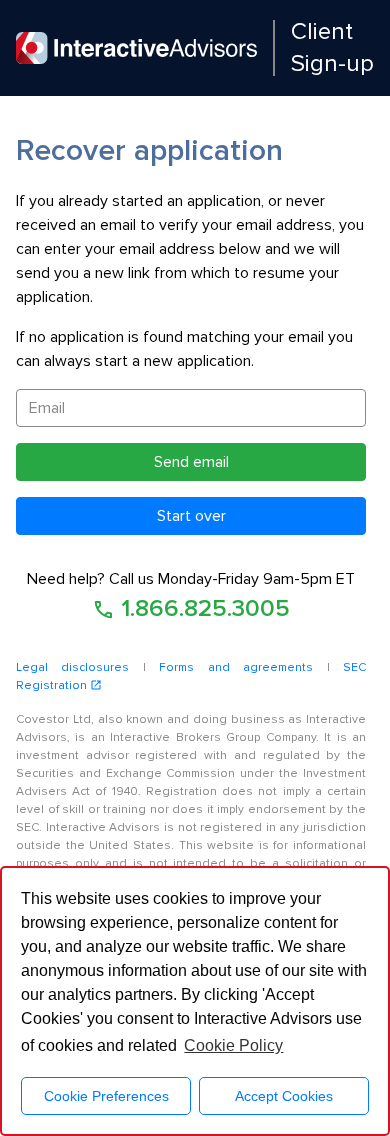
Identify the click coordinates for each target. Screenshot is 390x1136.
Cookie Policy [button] (233, 1045)
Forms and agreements (236, 667)
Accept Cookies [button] (284, 1096)
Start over (191, 516)
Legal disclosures (72, 667)
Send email (191, 462)
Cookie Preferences (106, 1096)
